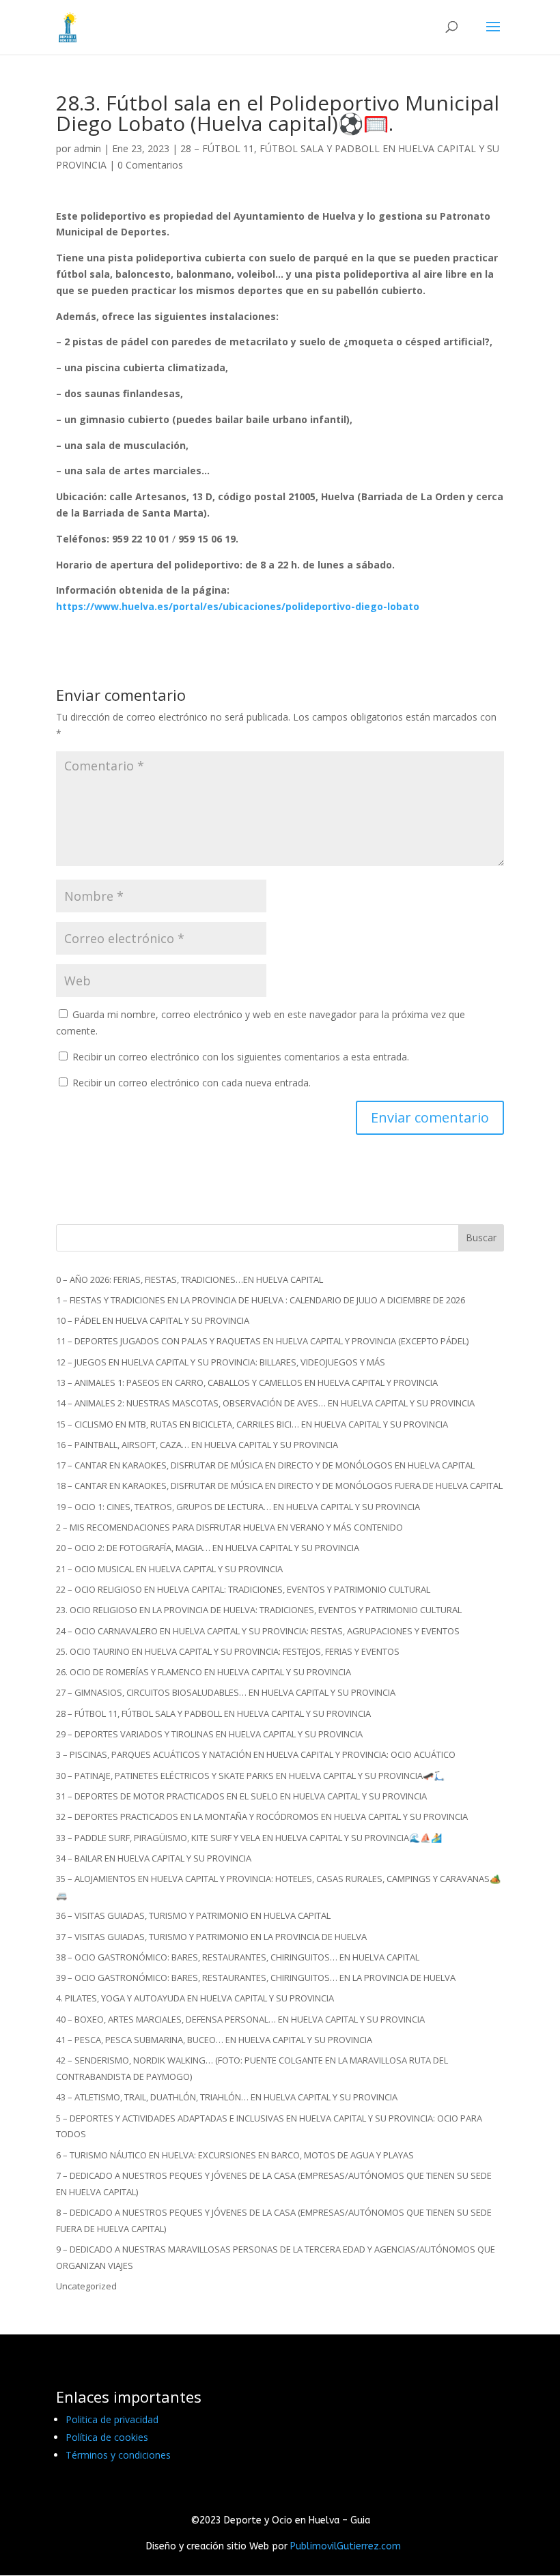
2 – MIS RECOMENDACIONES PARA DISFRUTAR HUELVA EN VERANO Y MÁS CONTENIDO (229, 1527)
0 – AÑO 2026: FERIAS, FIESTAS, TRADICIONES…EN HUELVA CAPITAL (190, 1279)
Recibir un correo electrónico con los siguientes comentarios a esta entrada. (241, 1057)
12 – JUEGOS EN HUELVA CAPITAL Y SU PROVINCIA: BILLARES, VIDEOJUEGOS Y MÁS (221, 1362)
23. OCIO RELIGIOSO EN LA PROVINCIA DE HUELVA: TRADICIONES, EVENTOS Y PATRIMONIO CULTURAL (259, 1610)
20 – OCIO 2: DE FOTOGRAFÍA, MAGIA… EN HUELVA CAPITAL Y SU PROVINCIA (208, 1548)
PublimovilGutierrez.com (346, 2546)
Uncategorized (86, 2286)
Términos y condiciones (118, 2455)
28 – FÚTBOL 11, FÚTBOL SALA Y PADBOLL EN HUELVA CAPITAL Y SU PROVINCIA (213, 1713)
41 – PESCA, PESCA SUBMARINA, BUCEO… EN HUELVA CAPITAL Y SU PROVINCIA (214, 2040)
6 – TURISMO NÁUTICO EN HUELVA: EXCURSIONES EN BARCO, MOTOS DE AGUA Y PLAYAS (235, 2155)
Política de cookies (107, 2437)
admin (87, 148)
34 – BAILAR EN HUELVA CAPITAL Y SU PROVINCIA (154, 1858)
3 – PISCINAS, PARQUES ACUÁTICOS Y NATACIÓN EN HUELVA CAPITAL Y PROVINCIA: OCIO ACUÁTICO (256, 1754)
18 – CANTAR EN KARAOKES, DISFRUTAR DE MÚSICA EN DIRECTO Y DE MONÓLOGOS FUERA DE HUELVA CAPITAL (279, 1486)
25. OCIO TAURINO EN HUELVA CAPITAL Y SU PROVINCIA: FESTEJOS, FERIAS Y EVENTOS (228, 1651)
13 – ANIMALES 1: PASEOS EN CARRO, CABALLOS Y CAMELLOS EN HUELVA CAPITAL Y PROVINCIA (247, 1383)
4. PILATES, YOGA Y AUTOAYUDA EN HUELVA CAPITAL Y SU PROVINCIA (195, 1998)
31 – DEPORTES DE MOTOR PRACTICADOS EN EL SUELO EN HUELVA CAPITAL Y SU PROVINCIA (241, 1796)
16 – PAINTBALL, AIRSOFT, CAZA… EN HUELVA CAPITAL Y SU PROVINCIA (197, 1445)
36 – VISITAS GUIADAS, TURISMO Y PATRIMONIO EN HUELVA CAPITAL (193, 1915)
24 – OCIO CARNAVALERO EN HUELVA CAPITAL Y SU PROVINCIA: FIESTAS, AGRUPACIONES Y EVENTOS (258, 1631)
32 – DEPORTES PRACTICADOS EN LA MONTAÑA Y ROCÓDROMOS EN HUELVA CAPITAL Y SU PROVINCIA (262, 1817)
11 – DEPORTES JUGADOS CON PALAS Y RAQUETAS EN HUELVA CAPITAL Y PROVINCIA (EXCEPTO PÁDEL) (262, 1341)
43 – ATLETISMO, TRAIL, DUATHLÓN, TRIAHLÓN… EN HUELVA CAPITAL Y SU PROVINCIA (227, 2097)
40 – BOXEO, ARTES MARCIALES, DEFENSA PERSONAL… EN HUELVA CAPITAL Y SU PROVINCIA (240, 2019)
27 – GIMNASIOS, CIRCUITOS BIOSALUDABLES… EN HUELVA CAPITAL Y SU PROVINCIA (226, 1692)
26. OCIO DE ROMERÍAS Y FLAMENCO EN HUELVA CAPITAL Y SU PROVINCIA (204, 1672)
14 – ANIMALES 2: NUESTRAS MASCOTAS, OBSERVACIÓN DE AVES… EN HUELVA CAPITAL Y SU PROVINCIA (265, 1403)
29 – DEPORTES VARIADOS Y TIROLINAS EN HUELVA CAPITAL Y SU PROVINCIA (209, 1734)
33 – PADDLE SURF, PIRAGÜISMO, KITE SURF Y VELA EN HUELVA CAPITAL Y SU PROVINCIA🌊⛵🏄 (249, 1838)
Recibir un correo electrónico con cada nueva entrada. (192, 1083)
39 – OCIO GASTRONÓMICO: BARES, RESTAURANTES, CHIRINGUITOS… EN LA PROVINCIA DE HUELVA (256, 1978)
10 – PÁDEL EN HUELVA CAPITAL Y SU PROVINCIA (153, 1320)
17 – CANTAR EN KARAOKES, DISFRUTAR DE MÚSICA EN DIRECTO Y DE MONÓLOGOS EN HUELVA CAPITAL (265, 1465)
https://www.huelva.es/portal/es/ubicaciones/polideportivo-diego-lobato (238, 606)
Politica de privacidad (112, 2419)
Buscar (481, 1238)
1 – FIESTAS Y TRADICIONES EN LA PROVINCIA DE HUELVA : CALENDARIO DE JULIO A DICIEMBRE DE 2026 (261, 1300)
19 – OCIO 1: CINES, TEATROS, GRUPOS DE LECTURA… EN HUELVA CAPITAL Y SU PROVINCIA (238, 1507)
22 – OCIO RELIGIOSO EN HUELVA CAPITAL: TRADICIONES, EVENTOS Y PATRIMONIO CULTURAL (243, 1589)
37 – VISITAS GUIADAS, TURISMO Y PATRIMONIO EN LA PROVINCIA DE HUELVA (211, 1937)
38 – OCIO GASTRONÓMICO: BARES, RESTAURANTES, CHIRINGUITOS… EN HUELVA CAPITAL (238, 1957)
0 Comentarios (150, 165)
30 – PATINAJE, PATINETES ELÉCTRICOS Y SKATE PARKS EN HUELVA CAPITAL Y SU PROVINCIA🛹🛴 (250, 1776)
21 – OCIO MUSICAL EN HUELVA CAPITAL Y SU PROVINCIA (169, 1569)
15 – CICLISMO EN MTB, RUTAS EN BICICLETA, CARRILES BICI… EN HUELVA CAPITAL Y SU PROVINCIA (252, 1424)
